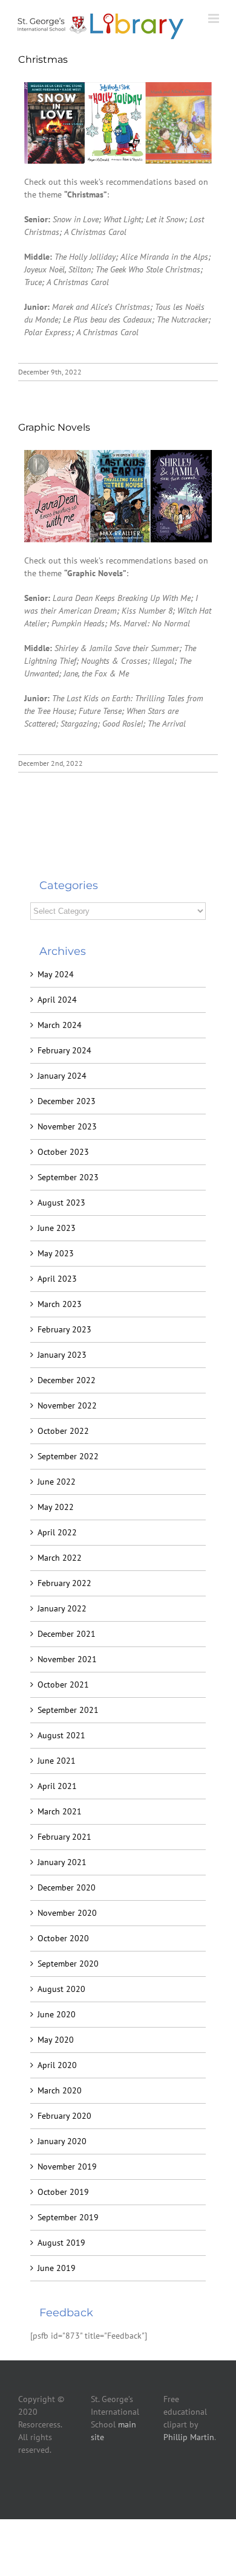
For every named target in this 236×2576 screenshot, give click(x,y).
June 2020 (57, 2014)
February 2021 (64, 1837)
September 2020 (68, 1964)
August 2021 (61, 1735)
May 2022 (56, 1507)
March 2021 (60, 1811)
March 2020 (60, 2090)
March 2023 (60, 1304)
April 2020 (57, 2065)
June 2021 (57, 1761)
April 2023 (57, 1279)
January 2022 (62, 1608)
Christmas (43, 59)
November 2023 (67, 1126)
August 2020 (61, 1989)
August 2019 (61, 2243)
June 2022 (57, 1482)
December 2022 (67, 1380)
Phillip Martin (189, 2437)
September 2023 (68, 1177)
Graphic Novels (54, 427)
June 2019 (57, 2268)
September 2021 (68, 1710)
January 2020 (62, 2141)
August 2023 (61, 1203)
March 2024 (60, 1025)
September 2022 (68, 1456)
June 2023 (57, 1228)
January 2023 (62, 1355)
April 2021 (57, 1786)
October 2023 (63, 1152)
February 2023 (64, 1329)
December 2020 (67, 1887)
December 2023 (67, 1101)
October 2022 (63, 1431)
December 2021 (67, 1634)
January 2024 (62, 1076)
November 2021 (67, 1659)
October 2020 (63, 1938)
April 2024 (57, 1000)
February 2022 (64, 1583)
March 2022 (60, 1558)
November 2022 (67, 1405)
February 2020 (64, 2116)
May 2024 (56, 974)
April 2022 (57, 1532)
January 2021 (62, 1862)
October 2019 (63, 2192)
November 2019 (67, 2166)
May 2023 (56, 1253)
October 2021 (63, 1685)
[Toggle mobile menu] (215, 18)
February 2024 (64, 1050)
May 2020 (56, 2040)
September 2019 (68, 2217)
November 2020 (67, 1913)
